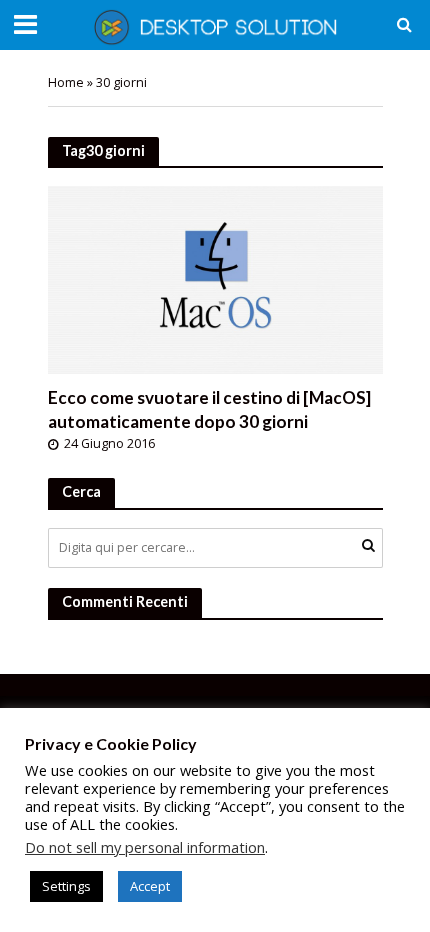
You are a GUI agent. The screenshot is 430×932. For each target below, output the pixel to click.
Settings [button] (66, 886)
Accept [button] (150, 886)
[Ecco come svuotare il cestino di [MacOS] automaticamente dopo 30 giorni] (215, 278)
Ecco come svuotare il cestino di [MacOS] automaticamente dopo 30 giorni (209, 409)
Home (66, 82)
